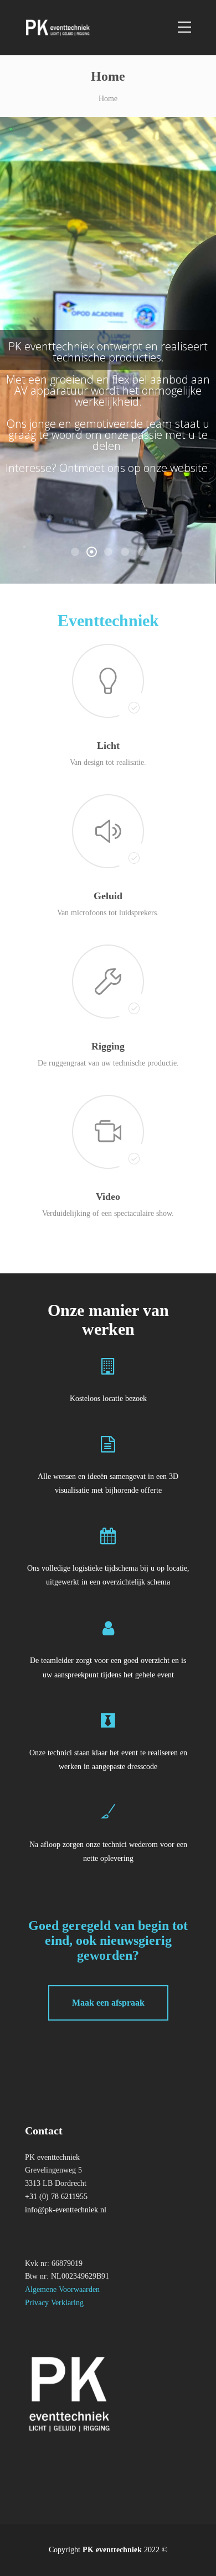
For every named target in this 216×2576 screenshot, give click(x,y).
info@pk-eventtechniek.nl (66, 2210)
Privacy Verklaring (54, 2303)
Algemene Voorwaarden (62, 2289)
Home (108, 99)
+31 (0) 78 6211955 (56, 2197)
